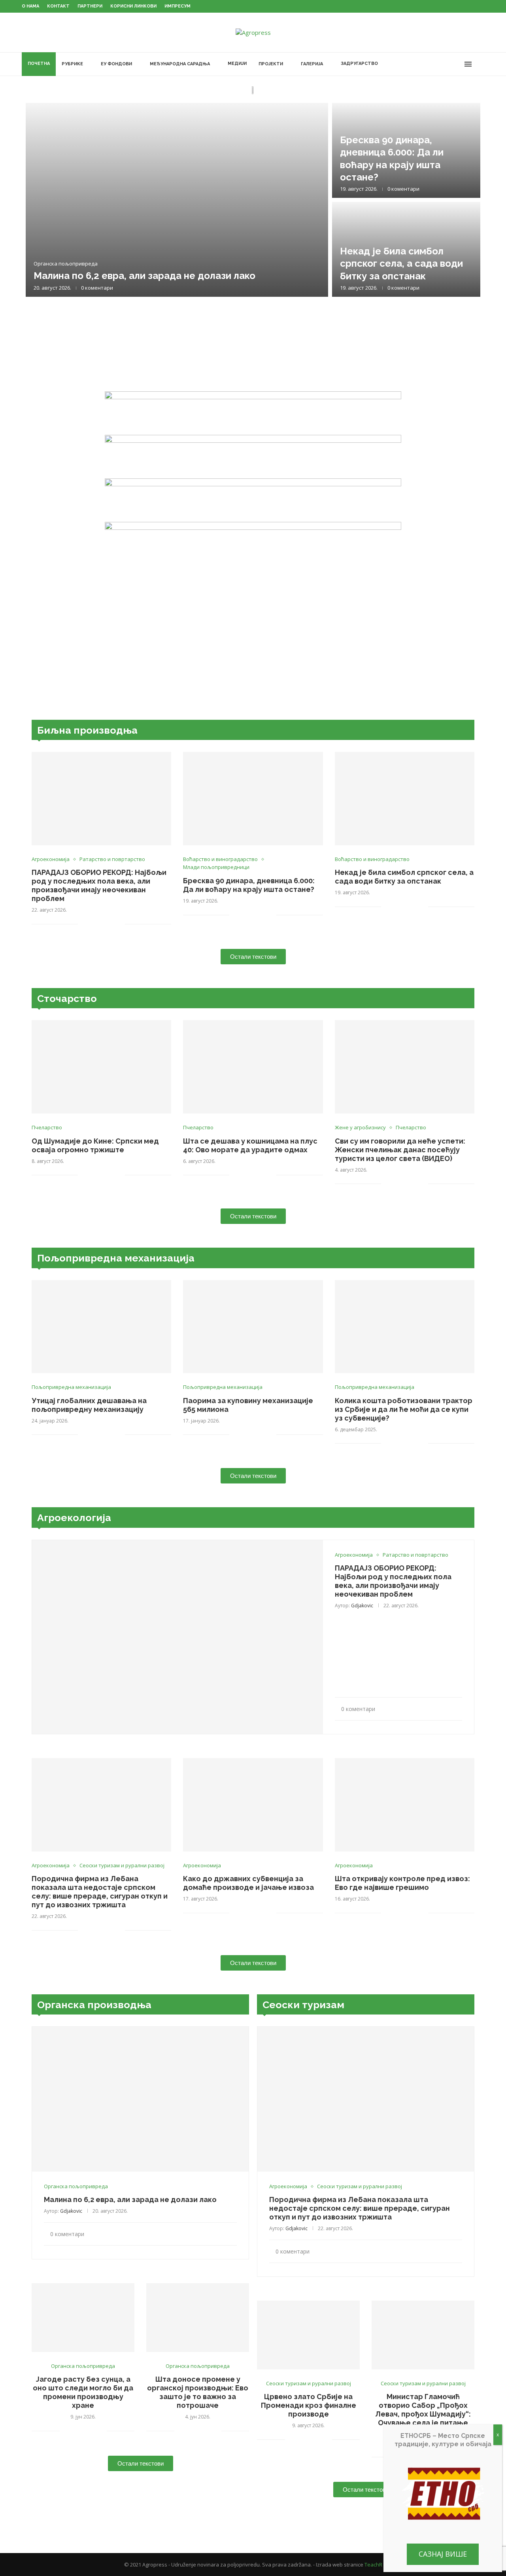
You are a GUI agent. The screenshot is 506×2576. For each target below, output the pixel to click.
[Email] (457, 64)
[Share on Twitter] (102, 924)
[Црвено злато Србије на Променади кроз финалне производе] (308, 2335)
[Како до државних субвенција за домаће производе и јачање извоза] (253, 1805)
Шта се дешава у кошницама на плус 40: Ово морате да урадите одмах (250, 1145)
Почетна (39, 64)
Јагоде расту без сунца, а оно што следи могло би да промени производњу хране (83, 2392)
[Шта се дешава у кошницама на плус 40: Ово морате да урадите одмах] (253, 1067)
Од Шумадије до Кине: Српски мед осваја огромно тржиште (95, 1145)
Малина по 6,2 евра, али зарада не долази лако (144, 276)
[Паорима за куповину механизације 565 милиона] (253, 1327)
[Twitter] (432, 64)
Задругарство (359, 64)
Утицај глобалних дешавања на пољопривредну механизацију (89, 1405)
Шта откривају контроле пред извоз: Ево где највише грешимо (402, 1883)
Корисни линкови (133, 6)
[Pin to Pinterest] (110, 924)
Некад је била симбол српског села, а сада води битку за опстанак (401, 263)
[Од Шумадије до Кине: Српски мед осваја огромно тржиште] (101, 1067)
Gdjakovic (362, 1606)
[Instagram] (441, 64)
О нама (30, 6)
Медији (237, 64)
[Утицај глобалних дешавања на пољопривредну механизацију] (101, 1327)
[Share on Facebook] (94, 924)
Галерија (312, 64)
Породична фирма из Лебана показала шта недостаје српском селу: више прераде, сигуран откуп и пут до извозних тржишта (100, 1892)
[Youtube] (449, 64)
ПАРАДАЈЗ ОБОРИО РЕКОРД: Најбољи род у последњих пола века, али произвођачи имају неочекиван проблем (99, 885)
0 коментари (97, 288)
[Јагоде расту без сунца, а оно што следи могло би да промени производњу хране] (83, 2317)
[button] (40, 199)
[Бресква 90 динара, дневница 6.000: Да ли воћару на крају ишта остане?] (253, 799)
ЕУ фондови (116, 64)
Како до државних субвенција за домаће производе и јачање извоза (248, 1883)
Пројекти (271, 64)
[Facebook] (424, 64)
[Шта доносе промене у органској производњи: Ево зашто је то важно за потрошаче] (198, 2317)
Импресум (177, 6)
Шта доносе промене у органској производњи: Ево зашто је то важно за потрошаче (198, 2392)
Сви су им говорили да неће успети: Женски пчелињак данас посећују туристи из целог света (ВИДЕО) (400, 1150)
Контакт (58, 6)
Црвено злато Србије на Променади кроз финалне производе (309, 2405)
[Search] (480, 64)
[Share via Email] (119, 924)
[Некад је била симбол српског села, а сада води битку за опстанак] (405, 799)
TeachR (373, 2565)
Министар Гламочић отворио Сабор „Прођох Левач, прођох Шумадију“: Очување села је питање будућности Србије (423, 2414)
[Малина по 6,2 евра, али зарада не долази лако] (177, 200)
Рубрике (72, 64)
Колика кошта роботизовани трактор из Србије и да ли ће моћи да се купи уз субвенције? (404, 1409)
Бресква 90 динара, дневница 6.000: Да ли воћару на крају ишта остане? (249, 885)
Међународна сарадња (180, 64)
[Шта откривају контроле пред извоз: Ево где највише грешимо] (405, 1805)
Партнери (90, 6)
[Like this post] (84, 924)
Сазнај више (443, 2554)
